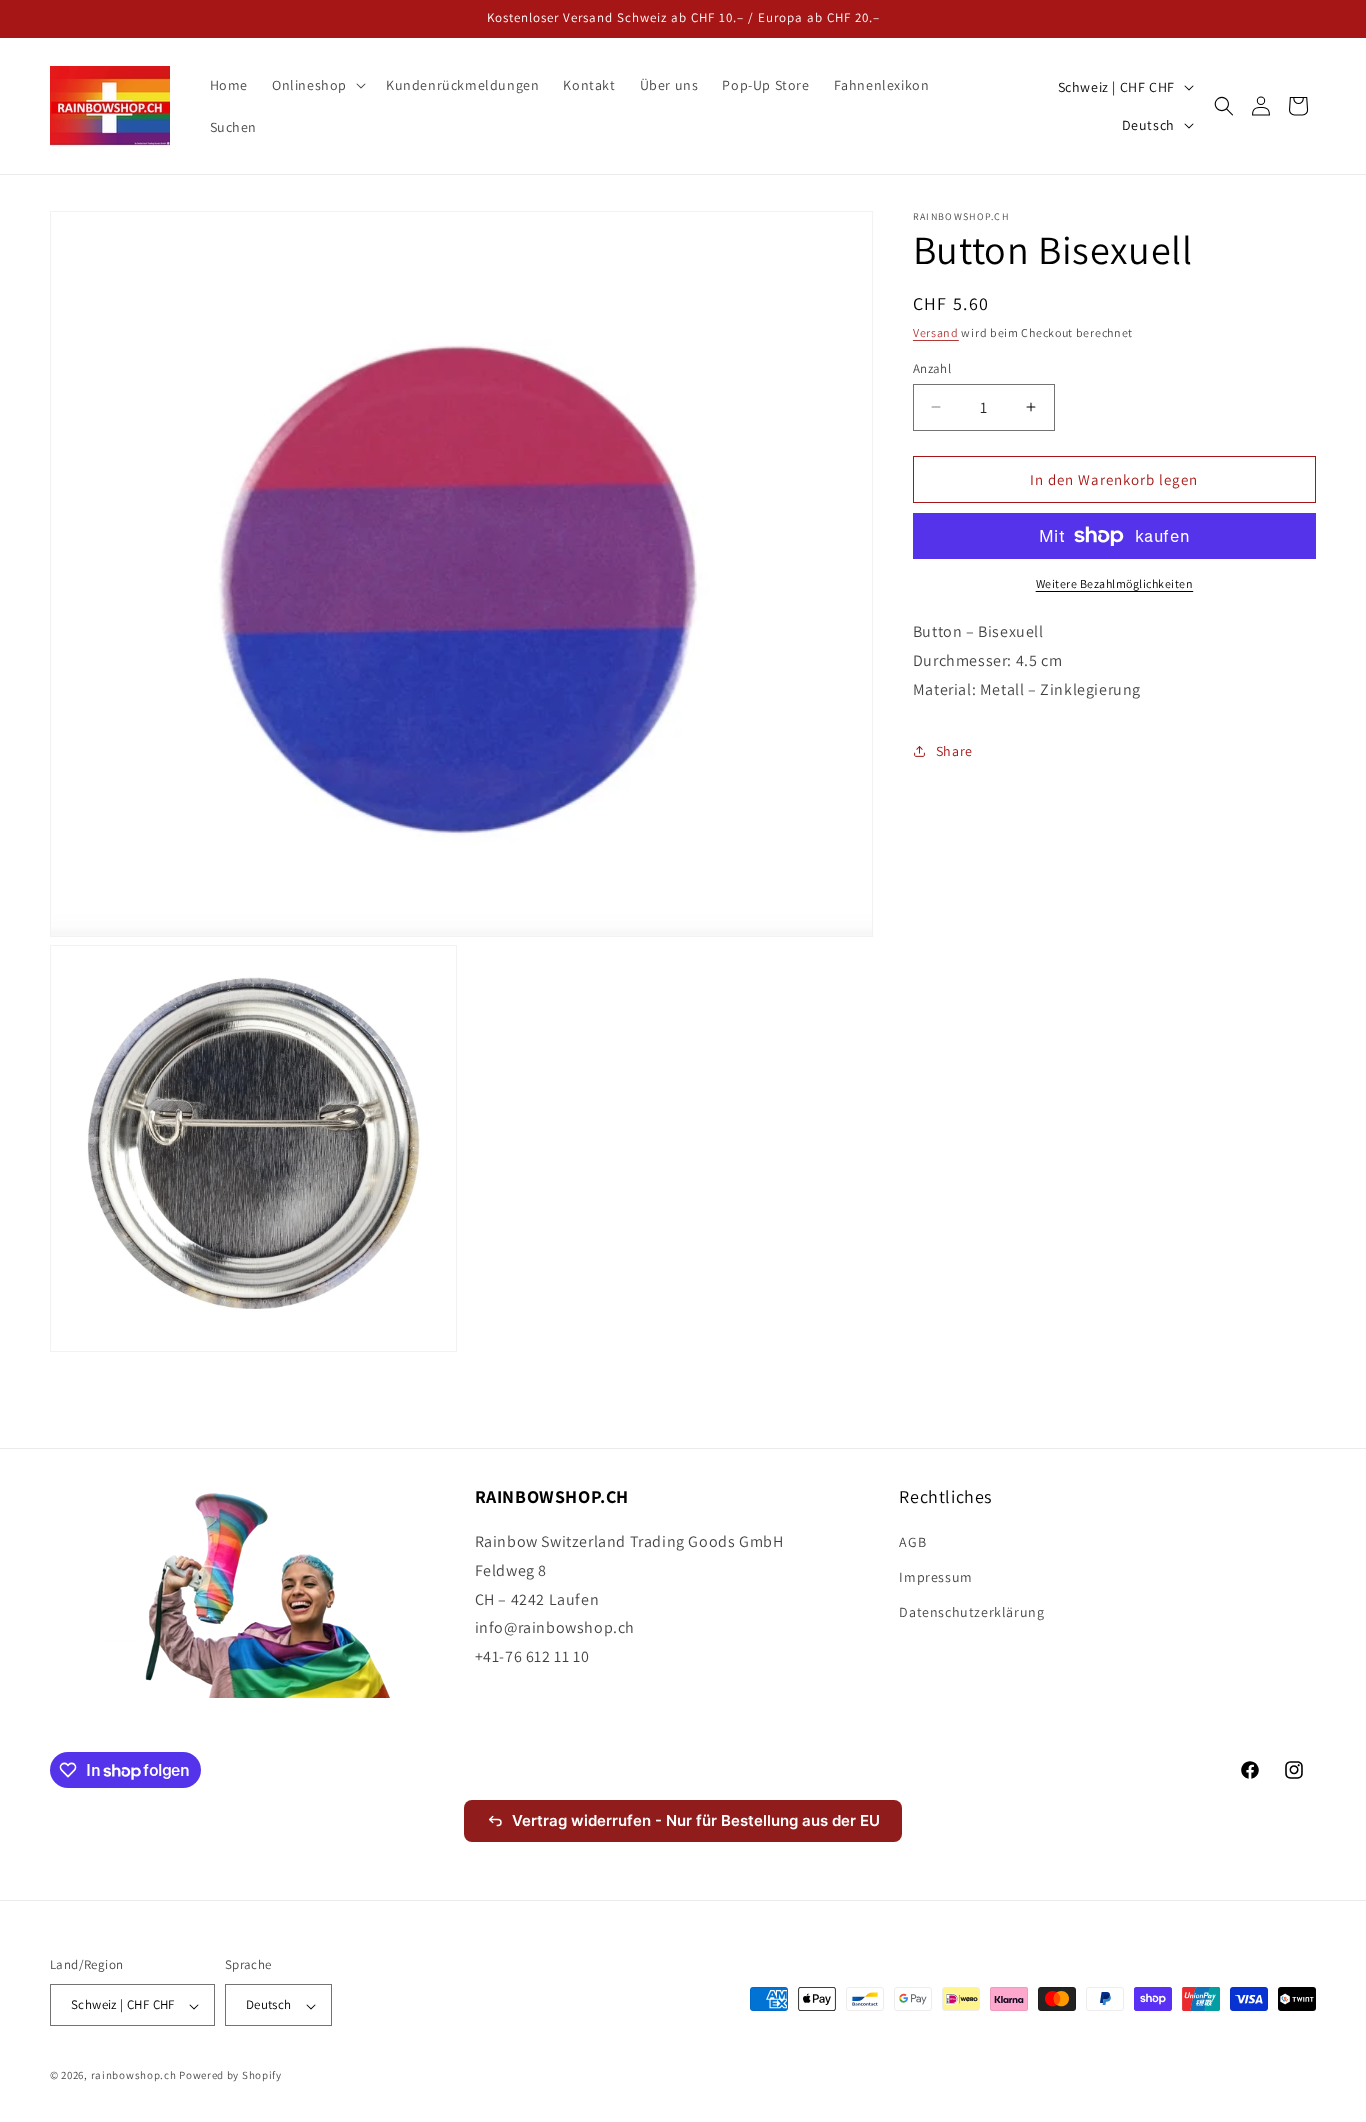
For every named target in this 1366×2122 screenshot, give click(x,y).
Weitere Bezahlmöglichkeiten (1115, 583)
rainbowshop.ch (134, 2076)
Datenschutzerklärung (971, 1613)
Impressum (935, 1578)
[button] (317, 85)
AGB (912, 1543)
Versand (936, 332)
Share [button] (954, 751)
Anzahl (932, 367)
